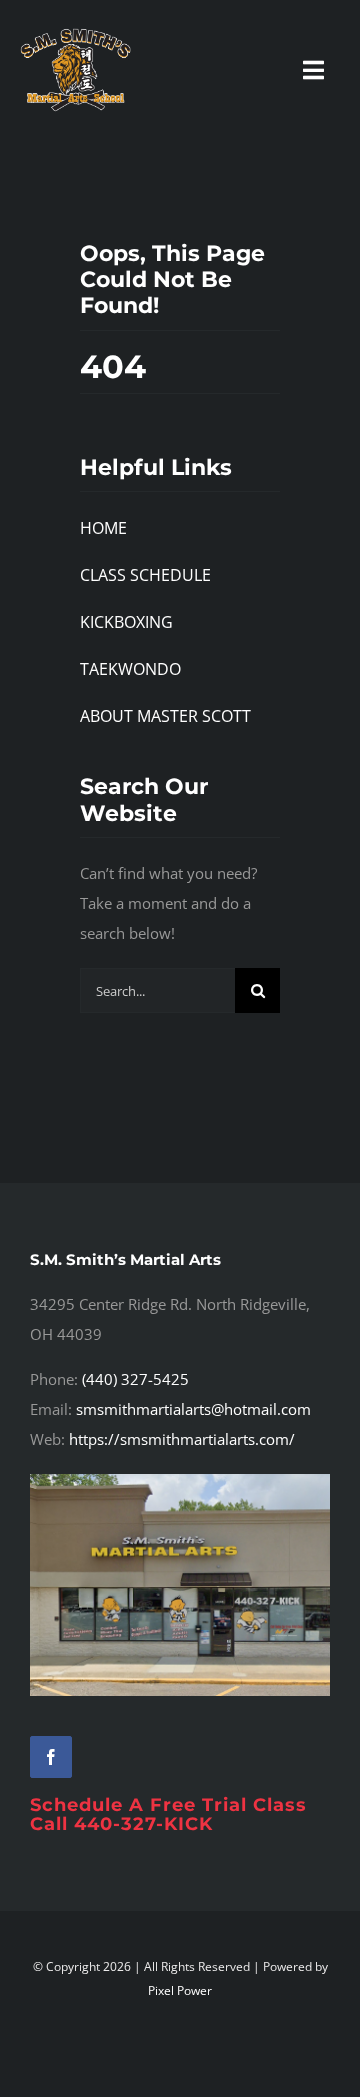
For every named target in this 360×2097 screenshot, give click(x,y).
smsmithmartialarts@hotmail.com (193, 1409)
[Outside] (180, 1481)
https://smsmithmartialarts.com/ (182, 1439)
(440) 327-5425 (135, 1379)
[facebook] (51, 1757)
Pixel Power (180, 1990)
